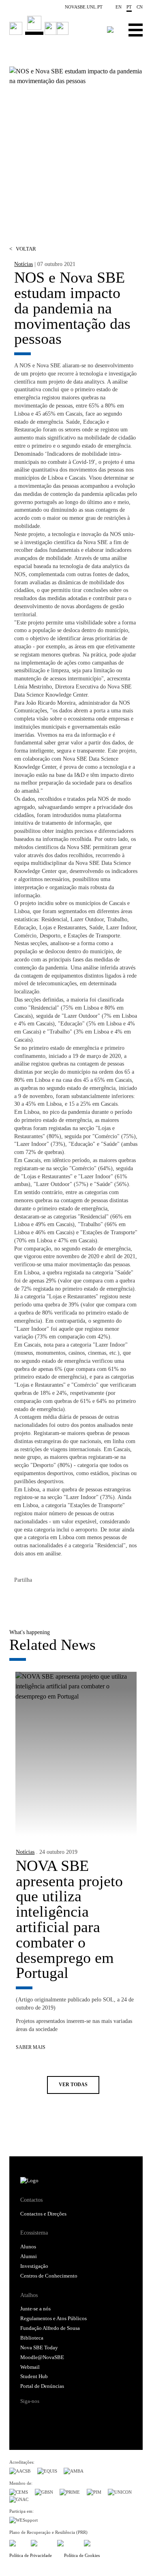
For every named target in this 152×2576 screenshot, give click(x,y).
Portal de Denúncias (42, 2386)
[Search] (110, 30)
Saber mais (31, 2047)
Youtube (88, 2415)
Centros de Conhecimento (49, 2276)
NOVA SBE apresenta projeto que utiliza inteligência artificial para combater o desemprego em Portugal (69, 1919)
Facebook (21, 1598)
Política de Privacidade (31, 2555)
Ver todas (73, 2085)
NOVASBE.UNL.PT (84, 7)
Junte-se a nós (35, 2309)
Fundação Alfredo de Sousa (50, 2328)
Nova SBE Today (39, 2348)
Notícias (24, 264)
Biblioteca (32, 2338)
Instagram (57, 2415)
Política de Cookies (82, 2555)
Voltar (23, 249)
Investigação (34, 2266)
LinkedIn (53, 1598)
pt (129, 7)
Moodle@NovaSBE (42, 2357)
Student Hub (34, 2377)
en (119, 7)
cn (140, 7)
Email (69, 1598)
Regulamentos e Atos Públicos (54, 2319)
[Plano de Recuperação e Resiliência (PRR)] (41, 2542)
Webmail (30, 2367)
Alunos (28, 2247)
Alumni (29, 2256)
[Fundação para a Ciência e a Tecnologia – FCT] (17, 2542)
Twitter (37, 1598)
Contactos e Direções (43, 2214)
